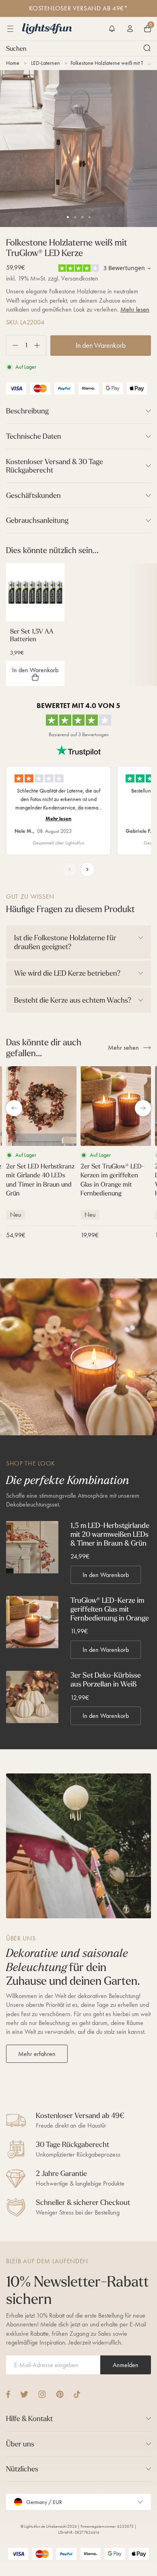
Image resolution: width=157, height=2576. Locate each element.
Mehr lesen (135, 309)
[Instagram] (42, 2394)
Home (13, 63)
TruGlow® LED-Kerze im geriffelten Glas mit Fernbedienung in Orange (110, 1609)
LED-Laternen (45, 63)
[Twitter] (24, 2394)
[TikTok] (77, 2394)
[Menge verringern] (12, 346)
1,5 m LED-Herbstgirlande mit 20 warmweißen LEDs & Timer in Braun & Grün (110, 1534)
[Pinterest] (60, 2394)
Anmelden (126, 2365)
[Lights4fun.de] (47, 29)
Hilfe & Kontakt (29, 2418)
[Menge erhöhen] (40, 346)
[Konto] (130, 29)
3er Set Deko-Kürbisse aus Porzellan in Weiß (106, 1679)
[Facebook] (8, 2394)
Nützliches (22, 2469)
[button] (112, 29)
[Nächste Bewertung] (87, 869)
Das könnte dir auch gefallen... (44, 1048)
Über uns (20, 2444)
